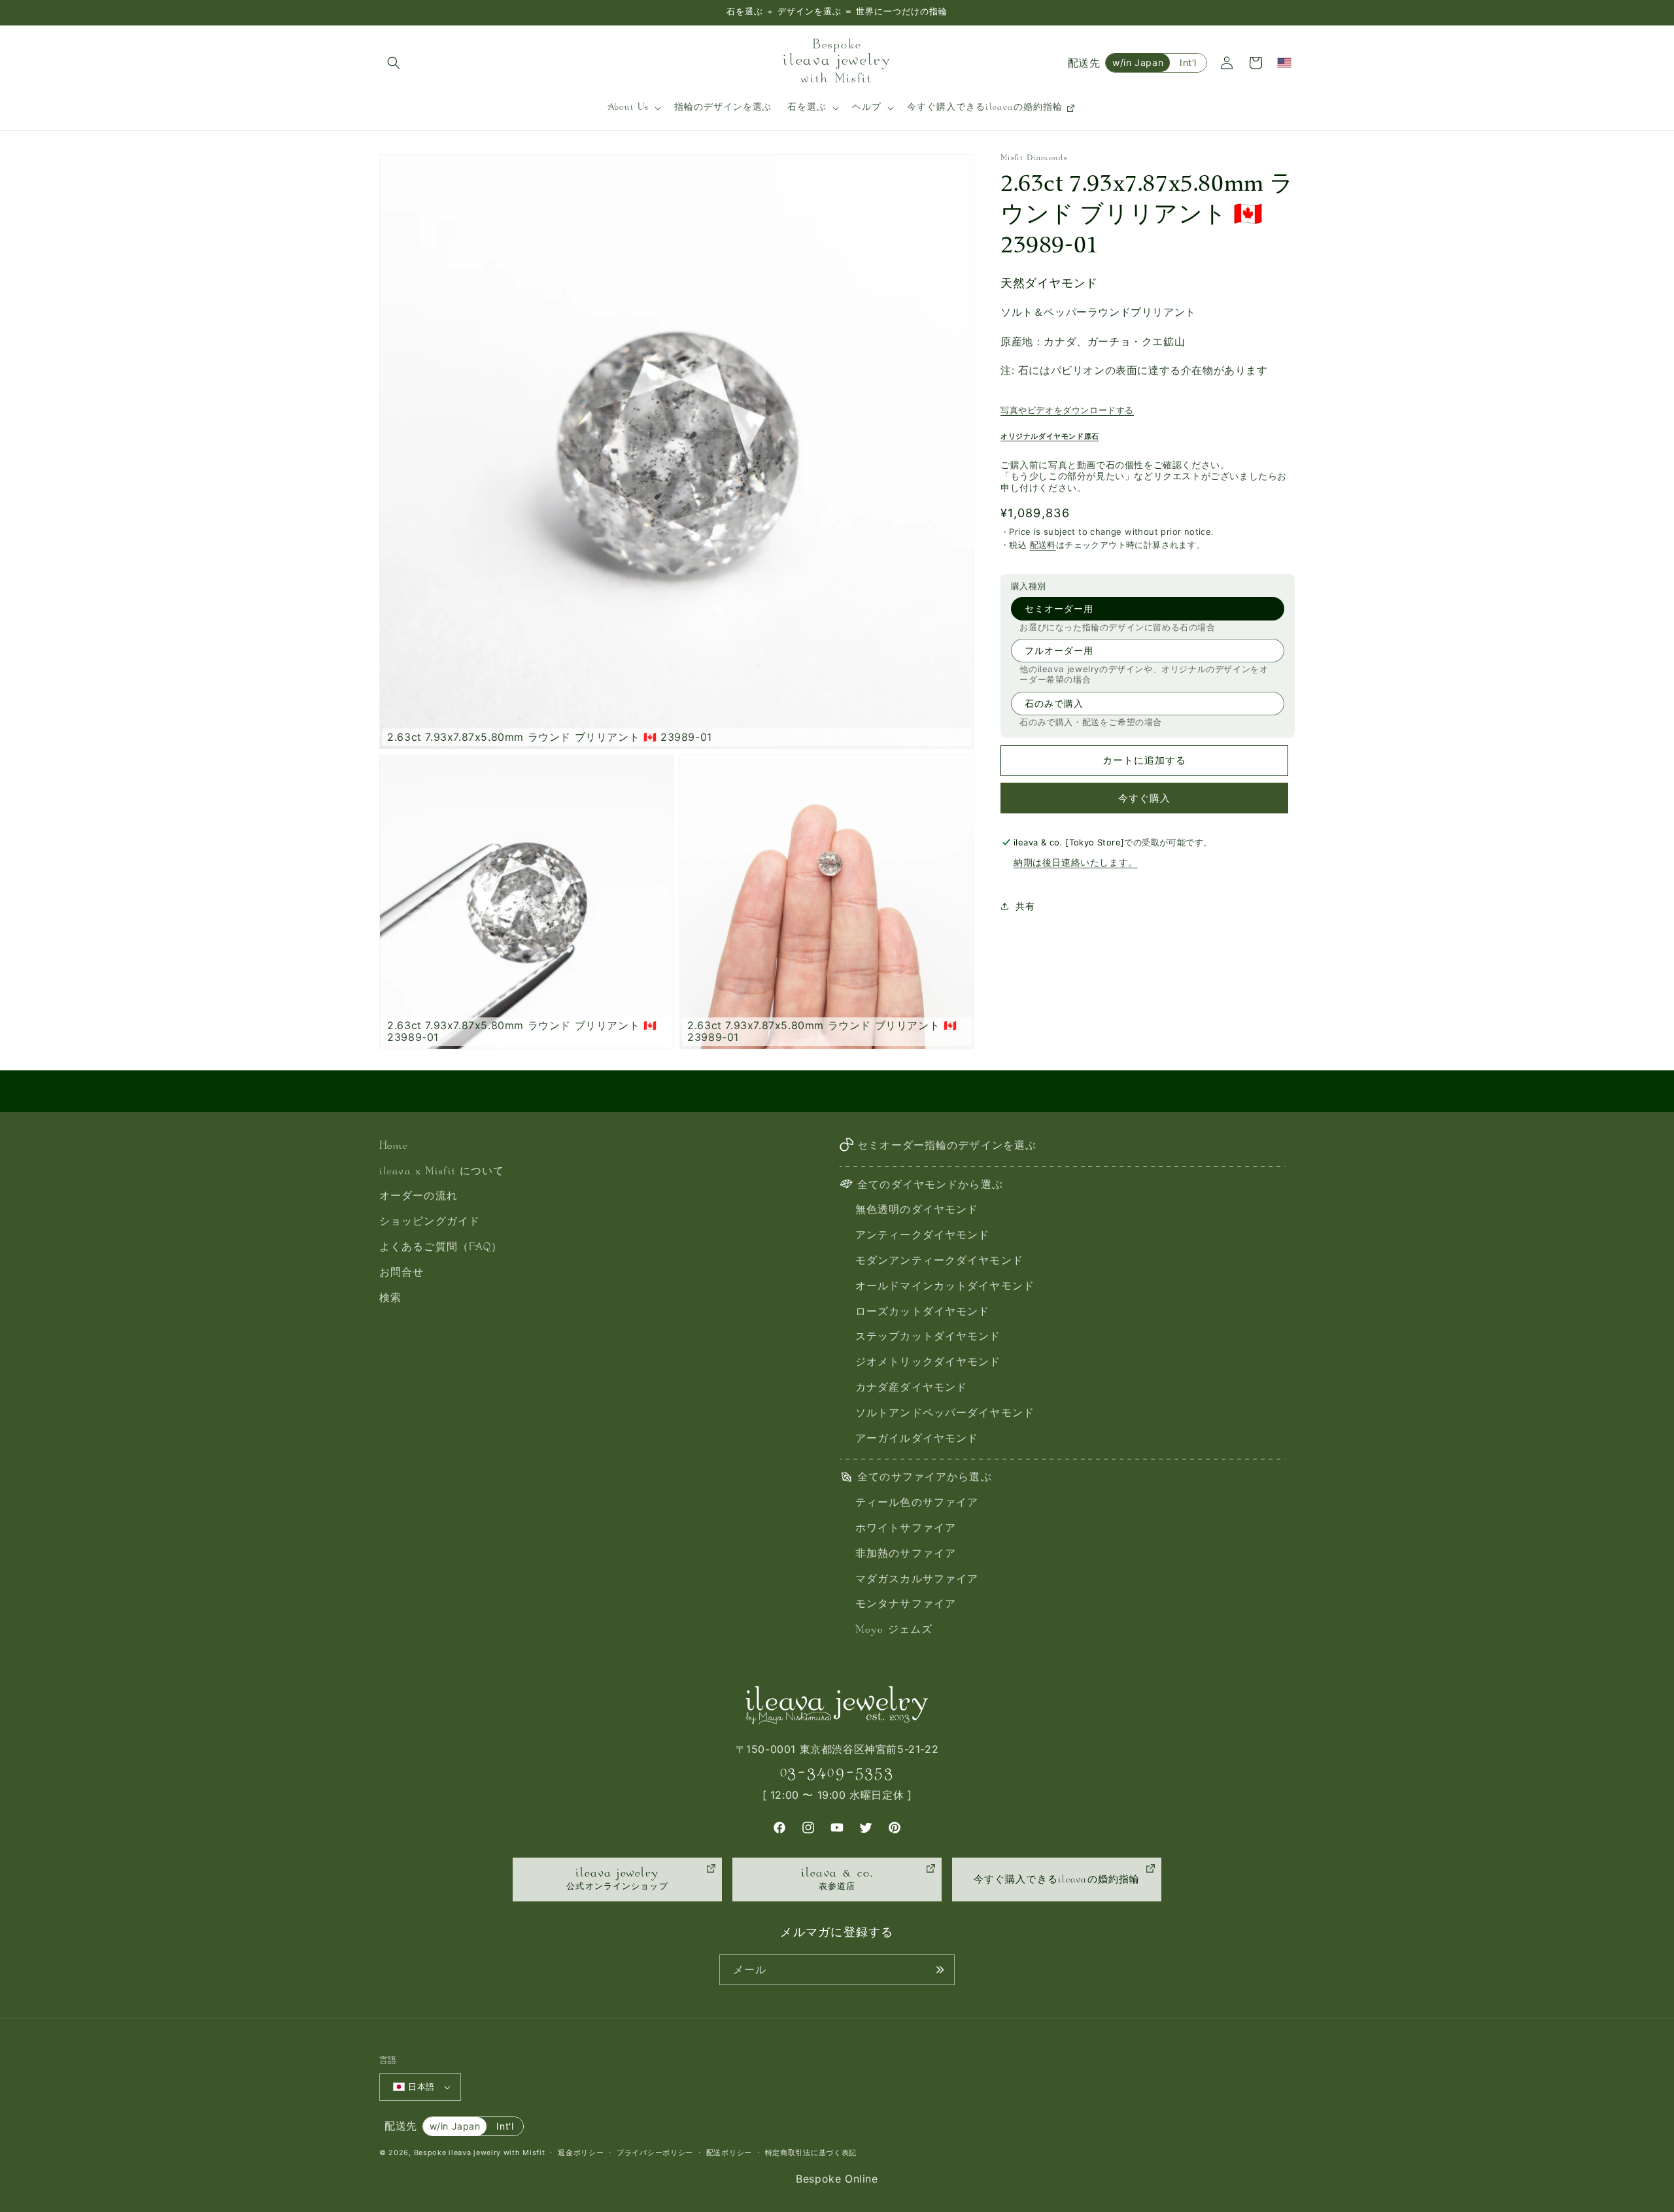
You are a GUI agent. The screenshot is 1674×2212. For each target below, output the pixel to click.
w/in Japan (1138, 62)
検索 (390, 1299)
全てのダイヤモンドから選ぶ (930, 1186)
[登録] (940, 1970)
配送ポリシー (729, 2152)
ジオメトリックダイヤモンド (928, 1363)
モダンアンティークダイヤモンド (939, 1262)
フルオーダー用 (1059, 650)
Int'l (1188, 62)
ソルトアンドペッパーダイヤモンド (945, 1414)
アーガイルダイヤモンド (917, 1439)
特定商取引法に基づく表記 (811, 2152)
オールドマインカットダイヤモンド (945, 1287)
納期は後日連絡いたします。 (1076, 862)
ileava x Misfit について (442, 1172)
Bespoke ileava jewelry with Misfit (480, 2152)
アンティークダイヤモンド (922, 1236)
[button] (394, 63)
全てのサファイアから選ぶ (924, 1478)
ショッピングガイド (430, 1222)
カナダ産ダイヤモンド (911, 1388)
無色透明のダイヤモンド (917, 1211)
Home (394, 1147)
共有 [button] (1025, 906)
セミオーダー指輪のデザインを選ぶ (947, 1147)
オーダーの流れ (418, 1197)
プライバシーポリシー (655, 2152)
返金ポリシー (581, 2152)
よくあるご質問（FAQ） (441, 1248)
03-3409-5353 (837, 1772)
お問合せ (401, 1273)
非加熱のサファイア (906, 1555)
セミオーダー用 (1059, 608)
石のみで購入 (1054, 703)
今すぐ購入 (1144, 798)
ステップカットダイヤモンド (928, 1337)
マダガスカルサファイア (917, 1580)
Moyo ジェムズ (894, 1630)
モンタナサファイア (906, 1605)
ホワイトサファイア (906, 1529)
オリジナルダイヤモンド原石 (1050, 436)
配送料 (1043, 545)
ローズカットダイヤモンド (922, 1313)
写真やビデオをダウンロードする (1067, 410)
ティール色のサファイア (917, 1504)
